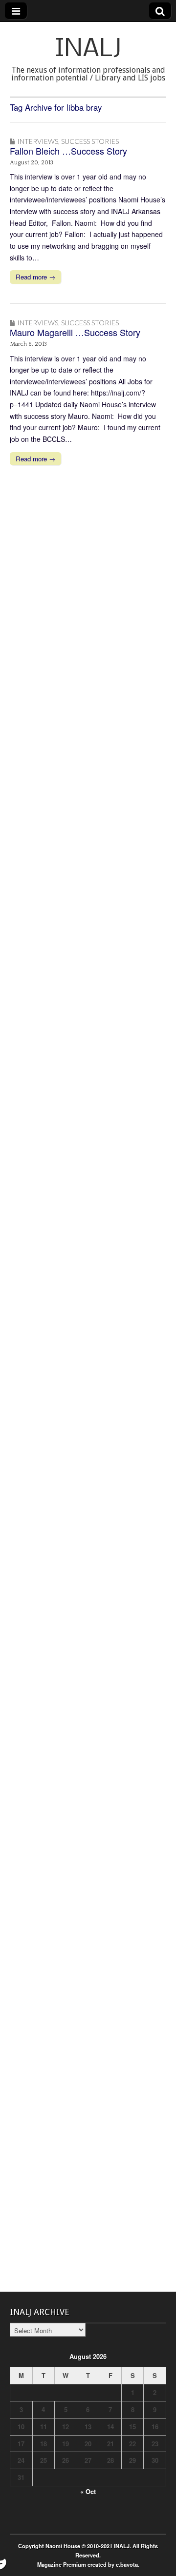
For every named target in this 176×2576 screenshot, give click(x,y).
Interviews (38, 141)
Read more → (35, 277)
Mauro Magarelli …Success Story (75, 332)
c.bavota (127, 2564)
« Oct (88, 2491)
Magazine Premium (62, 2564)
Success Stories (90, 141)
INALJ (88, 50)
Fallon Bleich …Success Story (68, 151)
